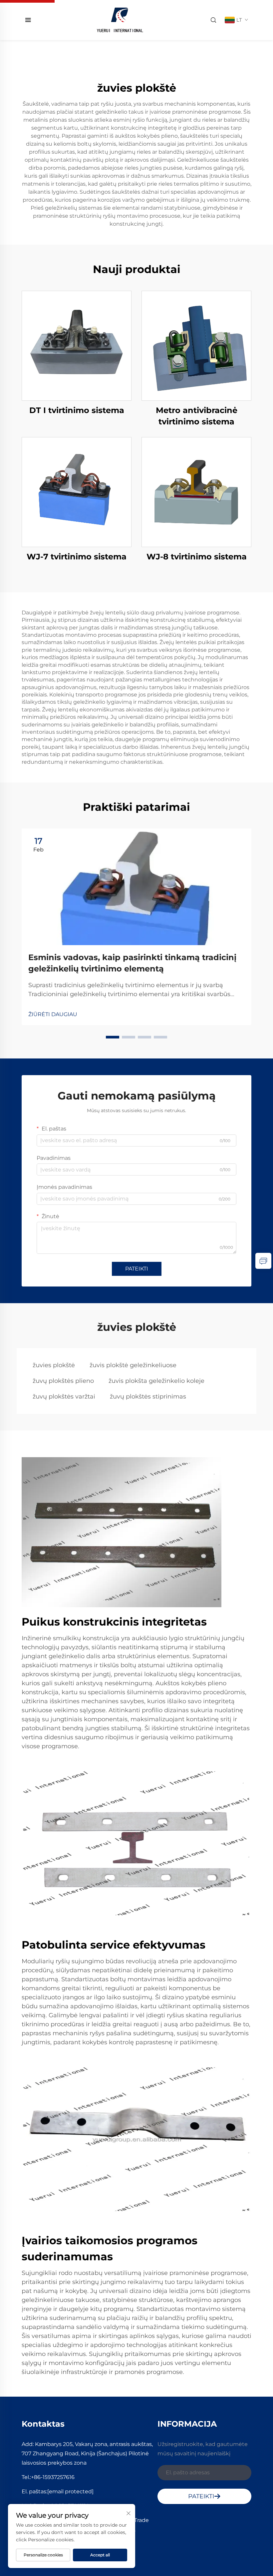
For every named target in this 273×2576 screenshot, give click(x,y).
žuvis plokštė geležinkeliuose (133, 1365)
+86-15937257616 (53, 2477)
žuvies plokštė (54, 1365)
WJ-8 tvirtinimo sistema (197, 557)
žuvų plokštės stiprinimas (148, 1397)
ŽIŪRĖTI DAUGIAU (53, 1014)
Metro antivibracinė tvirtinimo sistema (197, 416)
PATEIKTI (137, 1269)
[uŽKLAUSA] (263, 1261)
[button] (113, 1037)
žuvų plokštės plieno (63, 1381)
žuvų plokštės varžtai (64, 1397)
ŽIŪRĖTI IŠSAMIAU (77, 346)
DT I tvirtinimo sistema (77, 410)
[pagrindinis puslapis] (120, 20)
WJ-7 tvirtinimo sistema (77, 557)
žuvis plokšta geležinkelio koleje (156, 1381)
